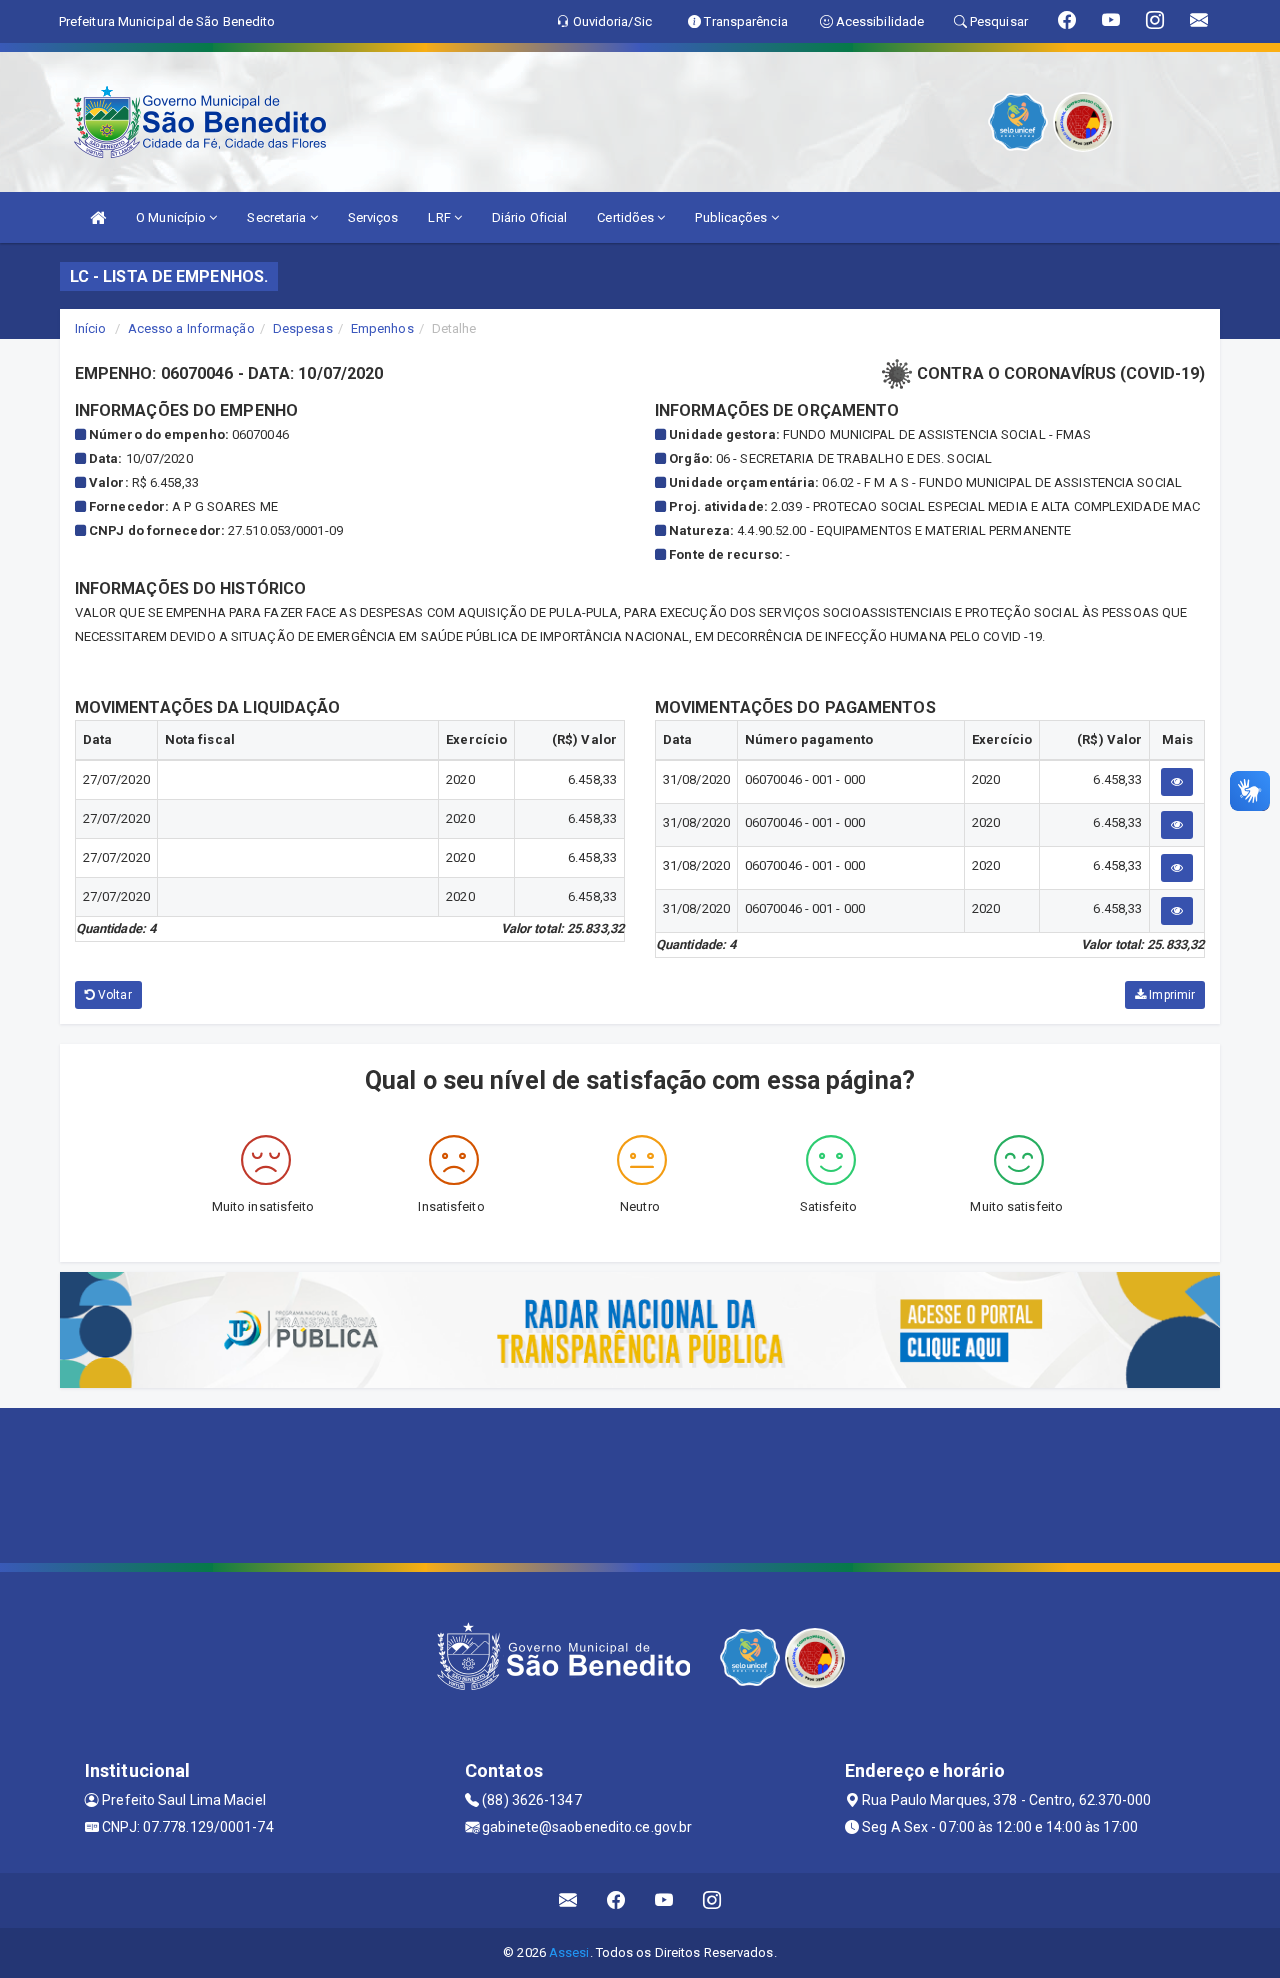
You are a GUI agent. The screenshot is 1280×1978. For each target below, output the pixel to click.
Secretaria (278, 217)
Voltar (113, 995)
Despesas (303, 328)
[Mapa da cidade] (640, 1483)
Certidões (627, 217)
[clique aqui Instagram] (712, 1900)
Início (91, 328)
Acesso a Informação (191, 328)
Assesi (569, 1952)
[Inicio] (98, 217)
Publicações (732, 217)
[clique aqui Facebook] (616, 1900)
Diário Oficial (529, 217)
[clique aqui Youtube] (664, 1900)
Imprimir (1170, 995)
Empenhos (382, 328)
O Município (172, 217)
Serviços (373, 217)
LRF (440, 217)
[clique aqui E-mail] (568, 1900)
